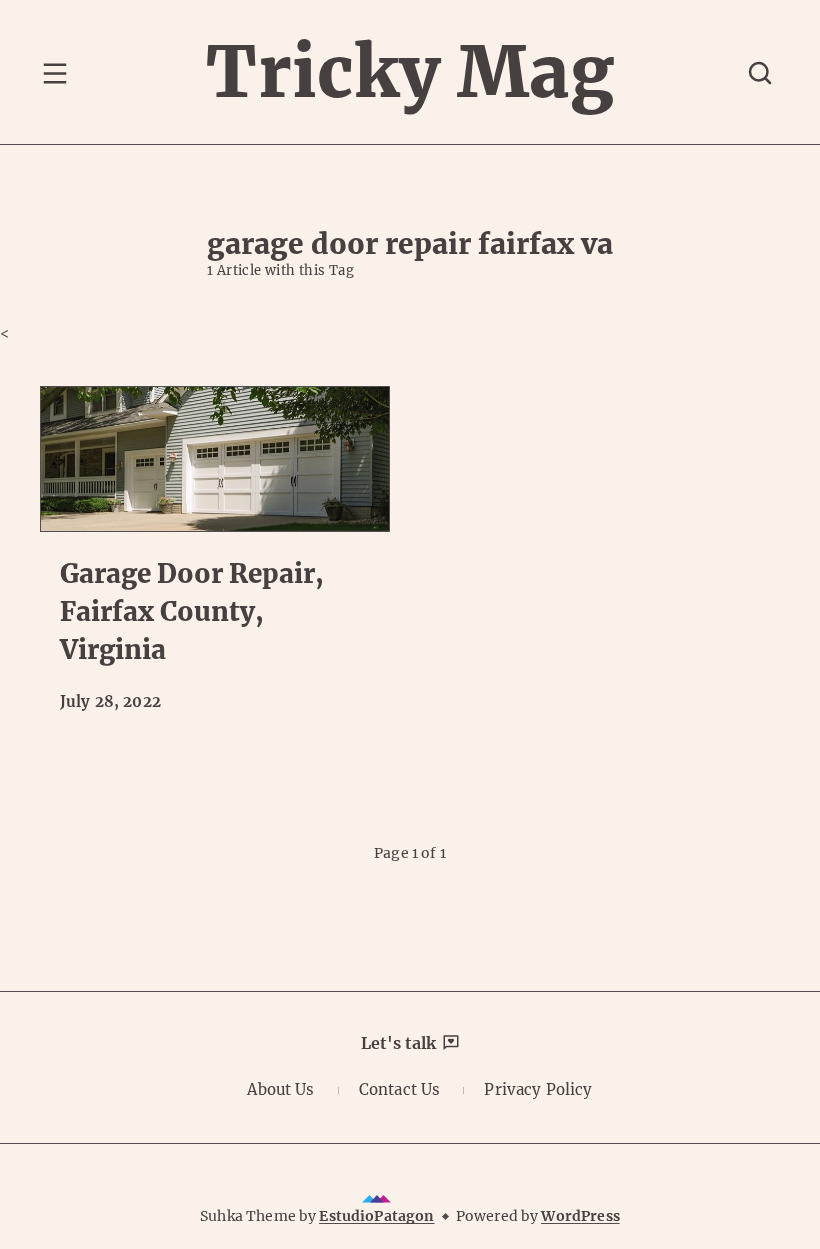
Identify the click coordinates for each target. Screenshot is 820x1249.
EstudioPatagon (376, 1216)
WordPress (580, 1216)
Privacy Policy (538, 1089)
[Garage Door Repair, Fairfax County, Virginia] (215, 459)
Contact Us (400, 1089)
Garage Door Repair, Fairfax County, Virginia (192, 611)
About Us (280, 1089)
